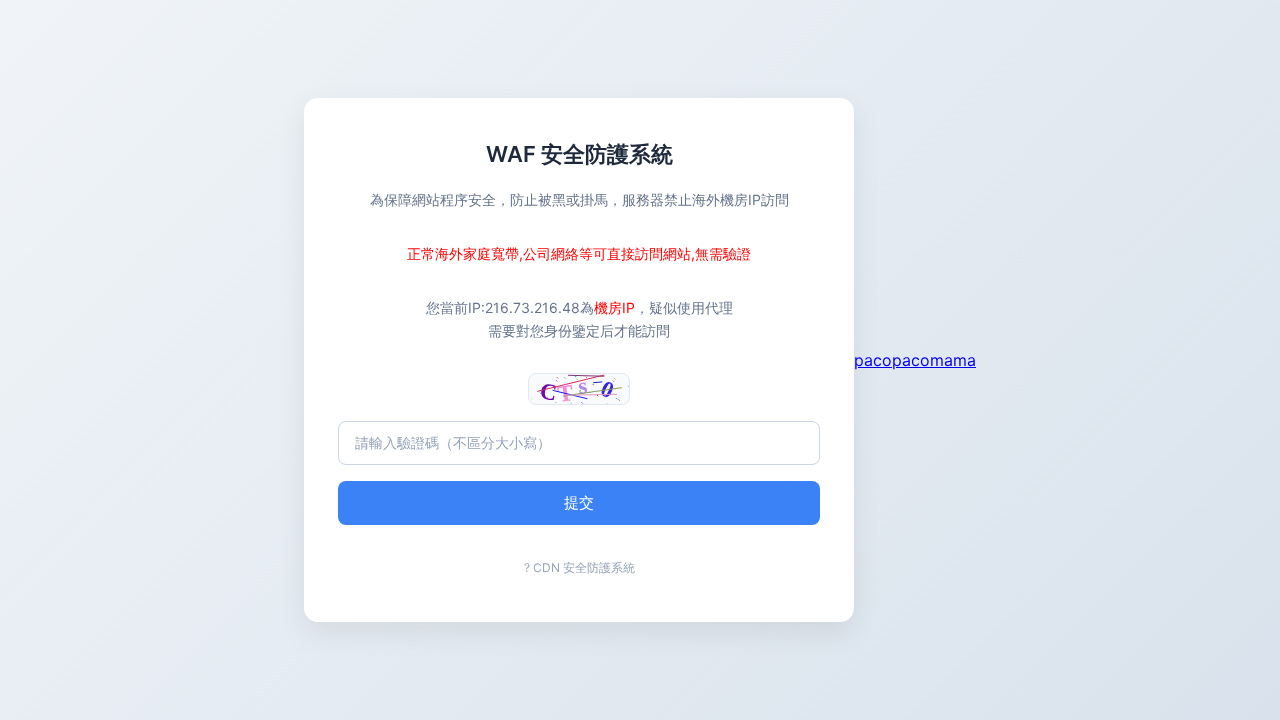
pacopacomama (915, 360)
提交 (579, 502)
